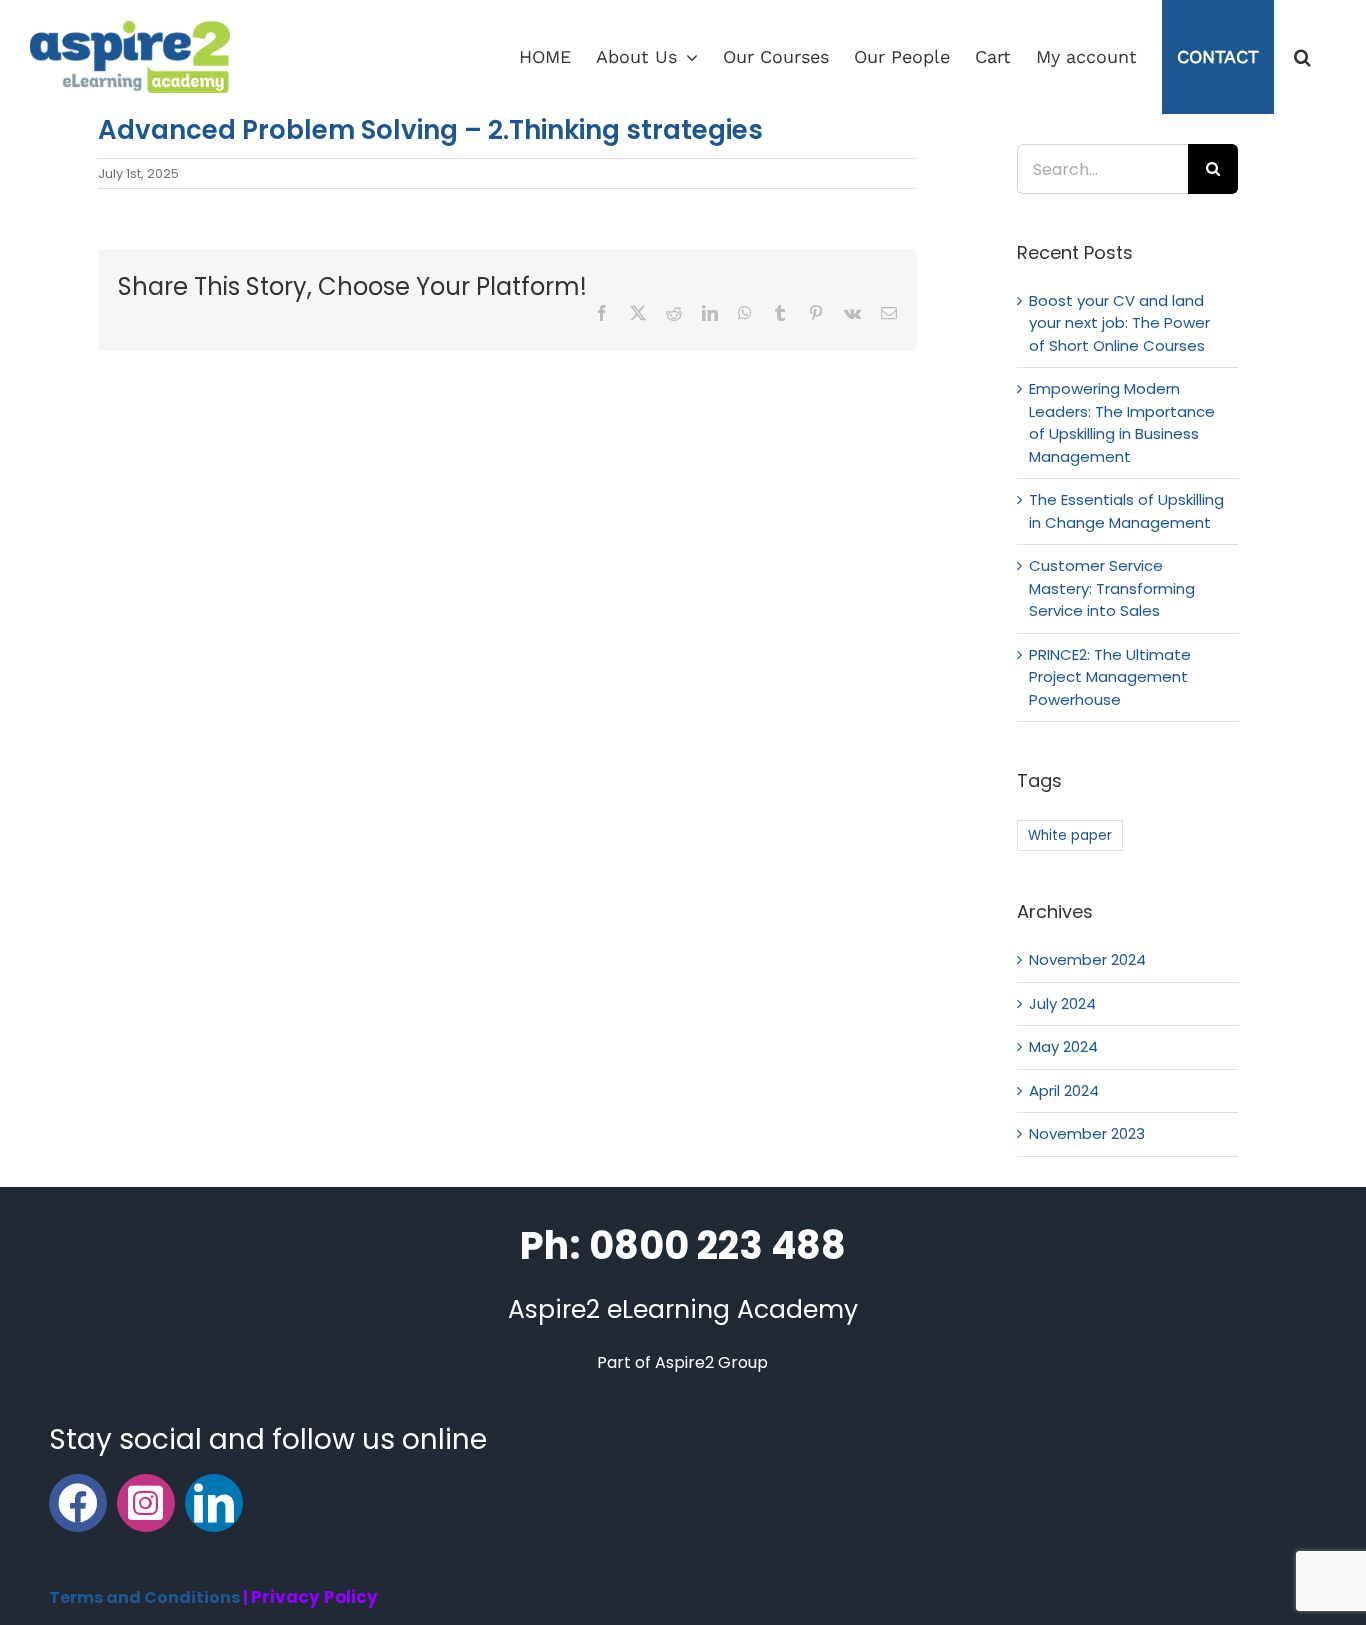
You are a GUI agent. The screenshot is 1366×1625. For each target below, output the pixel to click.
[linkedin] (214, 1503)
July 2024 (1062, 1003)
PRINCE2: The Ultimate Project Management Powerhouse (1110, 677)
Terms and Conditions (144, 1597)
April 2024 (1064, 1090)
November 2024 (1087, 959)
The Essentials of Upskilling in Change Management (1126, 511)
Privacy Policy (314, 1597)
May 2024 (1063, 1046)
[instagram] (146, 1503)
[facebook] (78, 1503)
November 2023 (1087, 1133)
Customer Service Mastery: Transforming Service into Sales (1112, 588)
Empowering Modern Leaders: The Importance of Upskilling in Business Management (1122, 422)
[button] (1302, 57)
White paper (1070, 835)
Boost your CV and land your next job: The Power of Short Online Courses (1119, 323)
